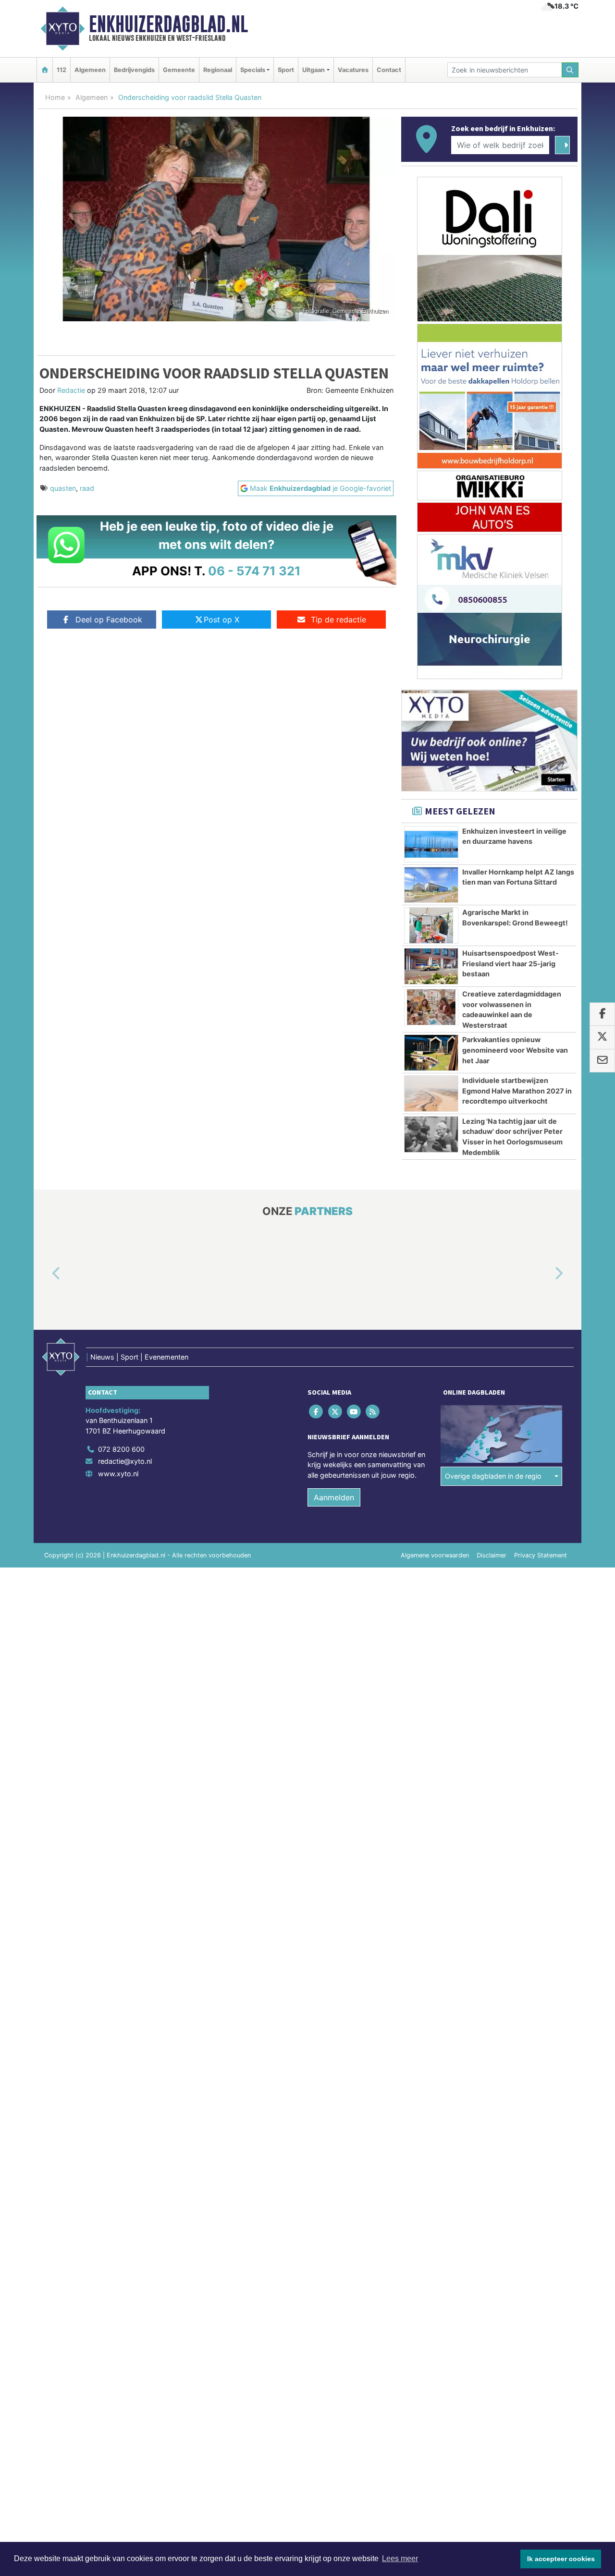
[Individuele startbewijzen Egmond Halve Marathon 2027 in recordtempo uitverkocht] (431, 1094)
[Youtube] (354, 1411)
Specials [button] (253, 70)
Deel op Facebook (109, 620)
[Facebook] (317, 1411)
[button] (45, 1274)
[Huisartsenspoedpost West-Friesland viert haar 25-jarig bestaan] (431, 966)
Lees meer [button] (400, 2558)
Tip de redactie (338, 620)
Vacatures (353, 70)
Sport (286, 70)
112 (61, 70)
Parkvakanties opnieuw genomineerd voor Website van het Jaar (515, 1050)
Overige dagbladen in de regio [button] (493, 1476)
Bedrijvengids (134, 70)
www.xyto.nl (118, 1474)
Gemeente (179, 70)
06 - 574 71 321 (254, 571)
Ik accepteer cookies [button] (561, 2559)
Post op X (221, 620)
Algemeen (90, 70)
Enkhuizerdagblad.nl (168, 24)
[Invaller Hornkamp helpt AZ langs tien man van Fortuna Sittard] (431, 885)
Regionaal (218, 70)
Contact (389, 70)
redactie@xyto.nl (125, 1461)
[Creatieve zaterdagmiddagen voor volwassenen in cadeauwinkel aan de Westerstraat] (431, 1007)
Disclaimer (492, 1555)
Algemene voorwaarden (435, 1555)
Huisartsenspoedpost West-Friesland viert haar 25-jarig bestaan (510, 963)
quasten (63, 488)
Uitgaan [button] (314, 70)
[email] (602, 1061)
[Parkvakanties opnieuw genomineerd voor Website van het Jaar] (431, 1053)
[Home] (45, 70)
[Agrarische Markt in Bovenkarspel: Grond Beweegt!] (431, 925)
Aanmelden (334, 1497)
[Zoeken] (570, 70)
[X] (336, 1411)
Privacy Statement (541, 1555)
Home (55, 97)
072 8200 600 (121, 1449)
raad (87, 488)
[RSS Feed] (374, 1411)
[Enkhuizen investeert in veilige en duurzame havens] (431, 844)
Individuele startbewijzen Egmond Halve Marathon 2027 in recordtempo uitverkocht (517, 1091)
